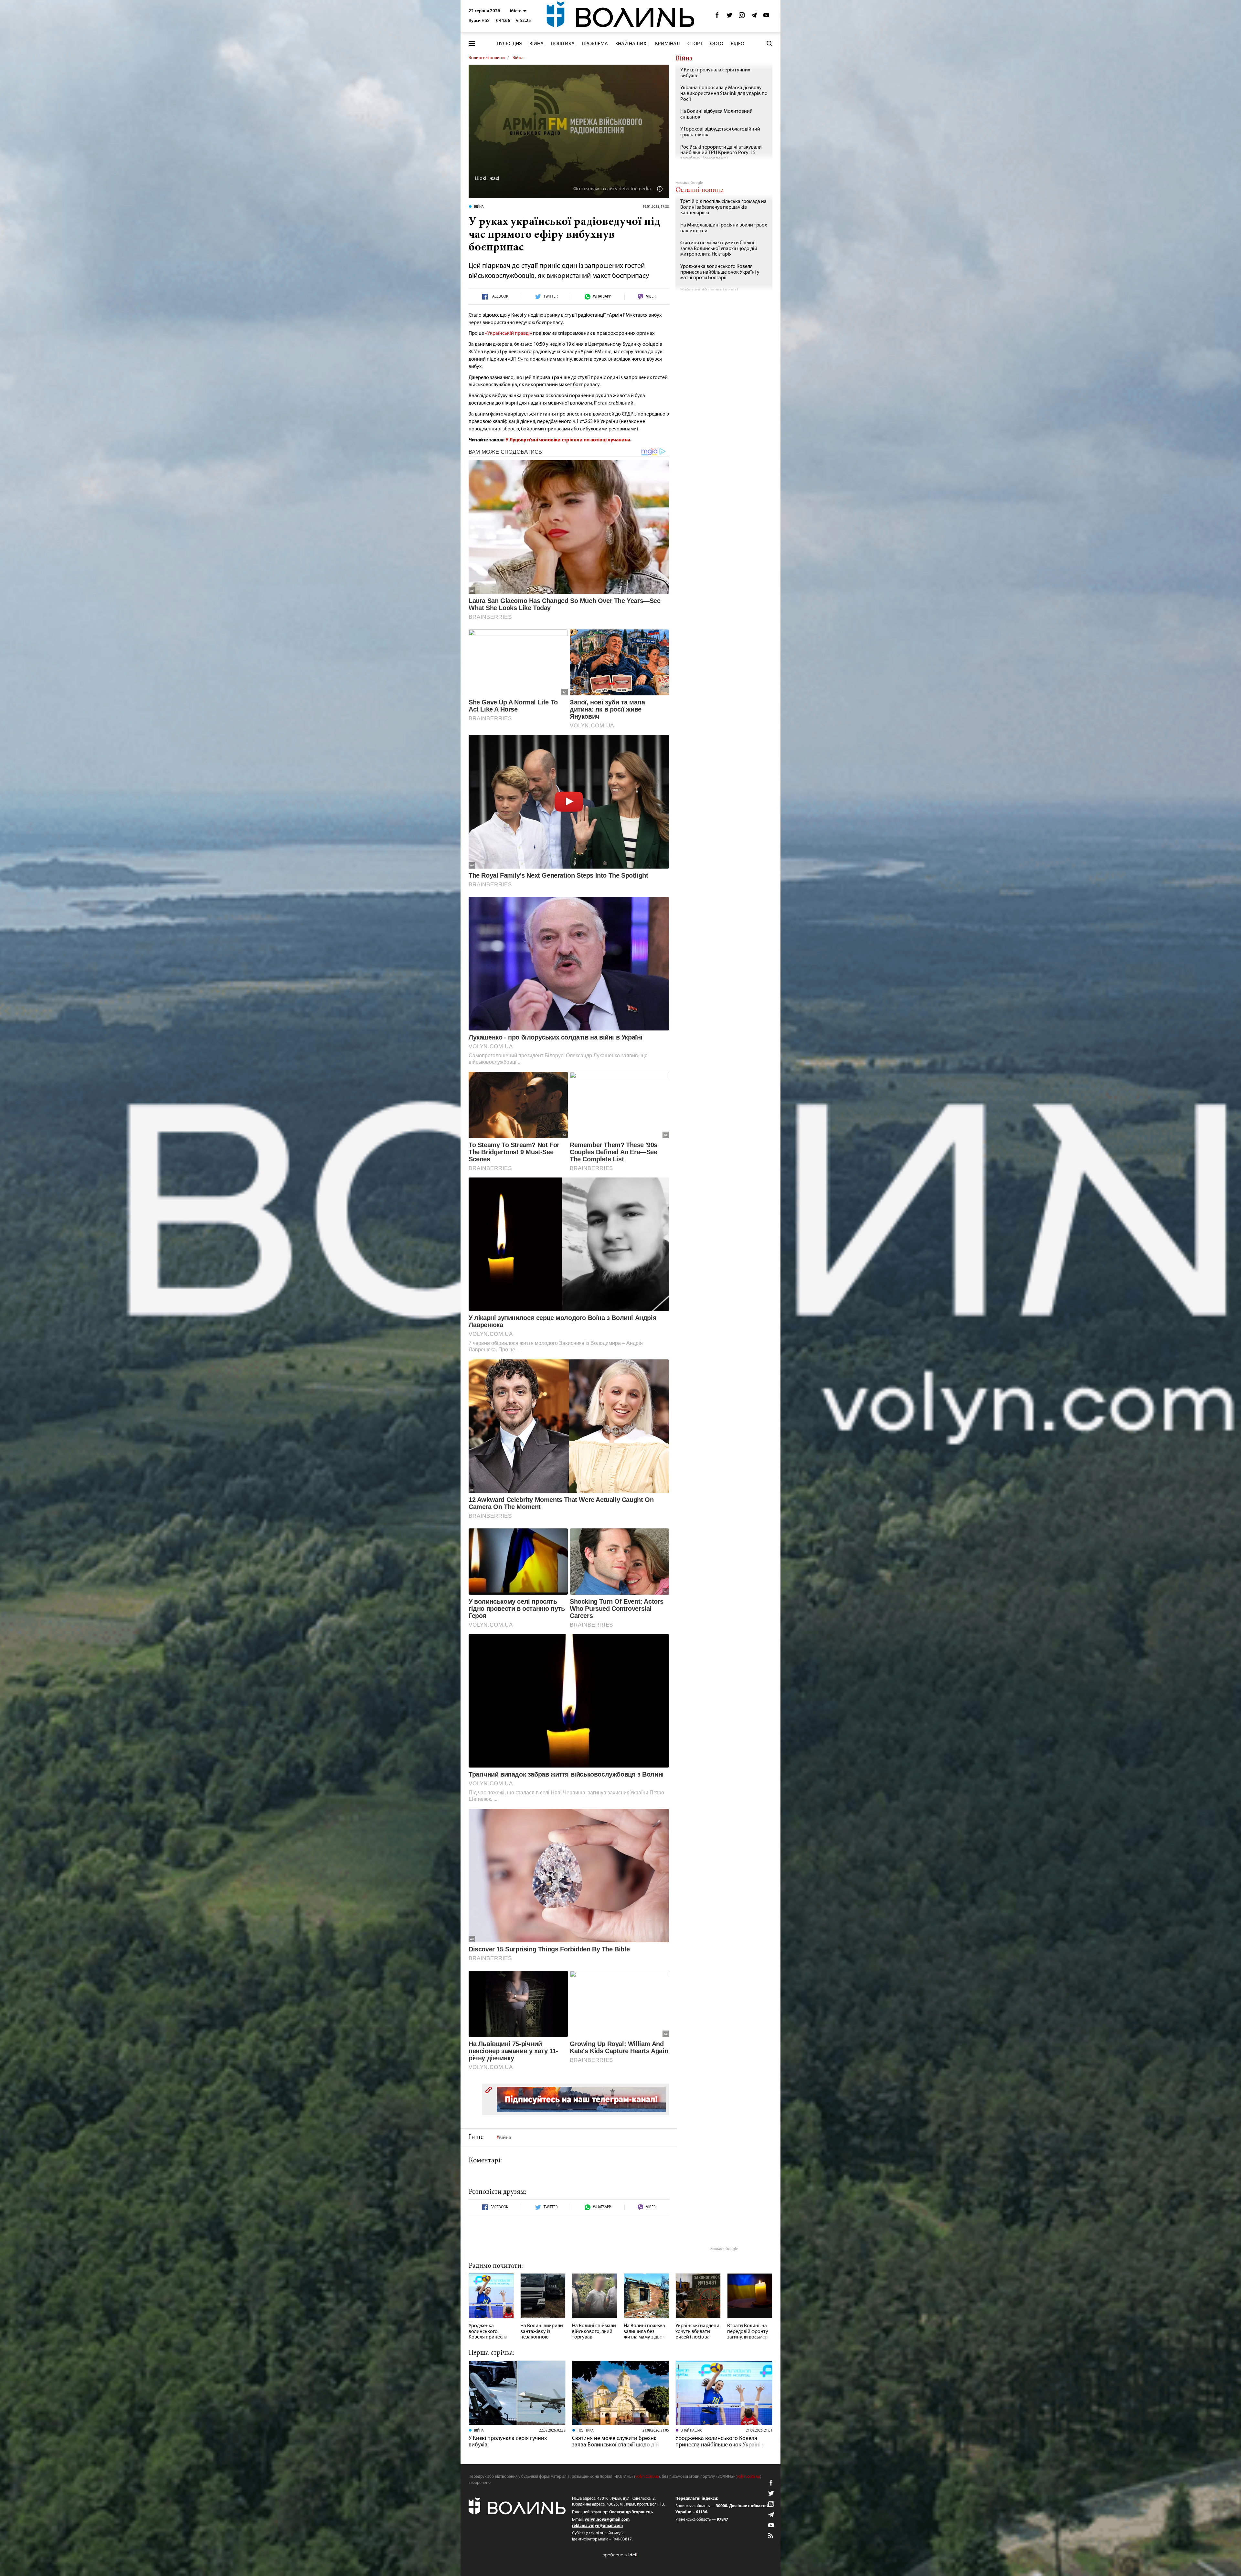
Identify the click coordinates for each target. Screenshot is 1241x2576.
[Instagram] (742, 17)
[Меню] (472, 44)
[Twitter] (729, 17)
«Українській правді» (509, 333)
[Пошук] (769, 44)
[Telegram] (754, 17)
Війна (536, 44)
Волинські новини (487, 58)
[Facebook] (717, 17)
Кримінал (668, 44)
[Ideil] (620, 2555)
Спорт (695, 44)
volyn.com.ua (647, 2477)
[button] (518, 11)
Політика (563, 44)
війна (505, 2138)
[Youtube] (766, 17)
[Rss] (771, 2536)
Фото (717, 44)
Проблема (595, 44)
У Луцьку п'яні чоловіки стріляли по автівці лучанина (568, 440)
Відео (737, 44)
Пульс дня (509, 44)
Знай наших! (631, 44)
